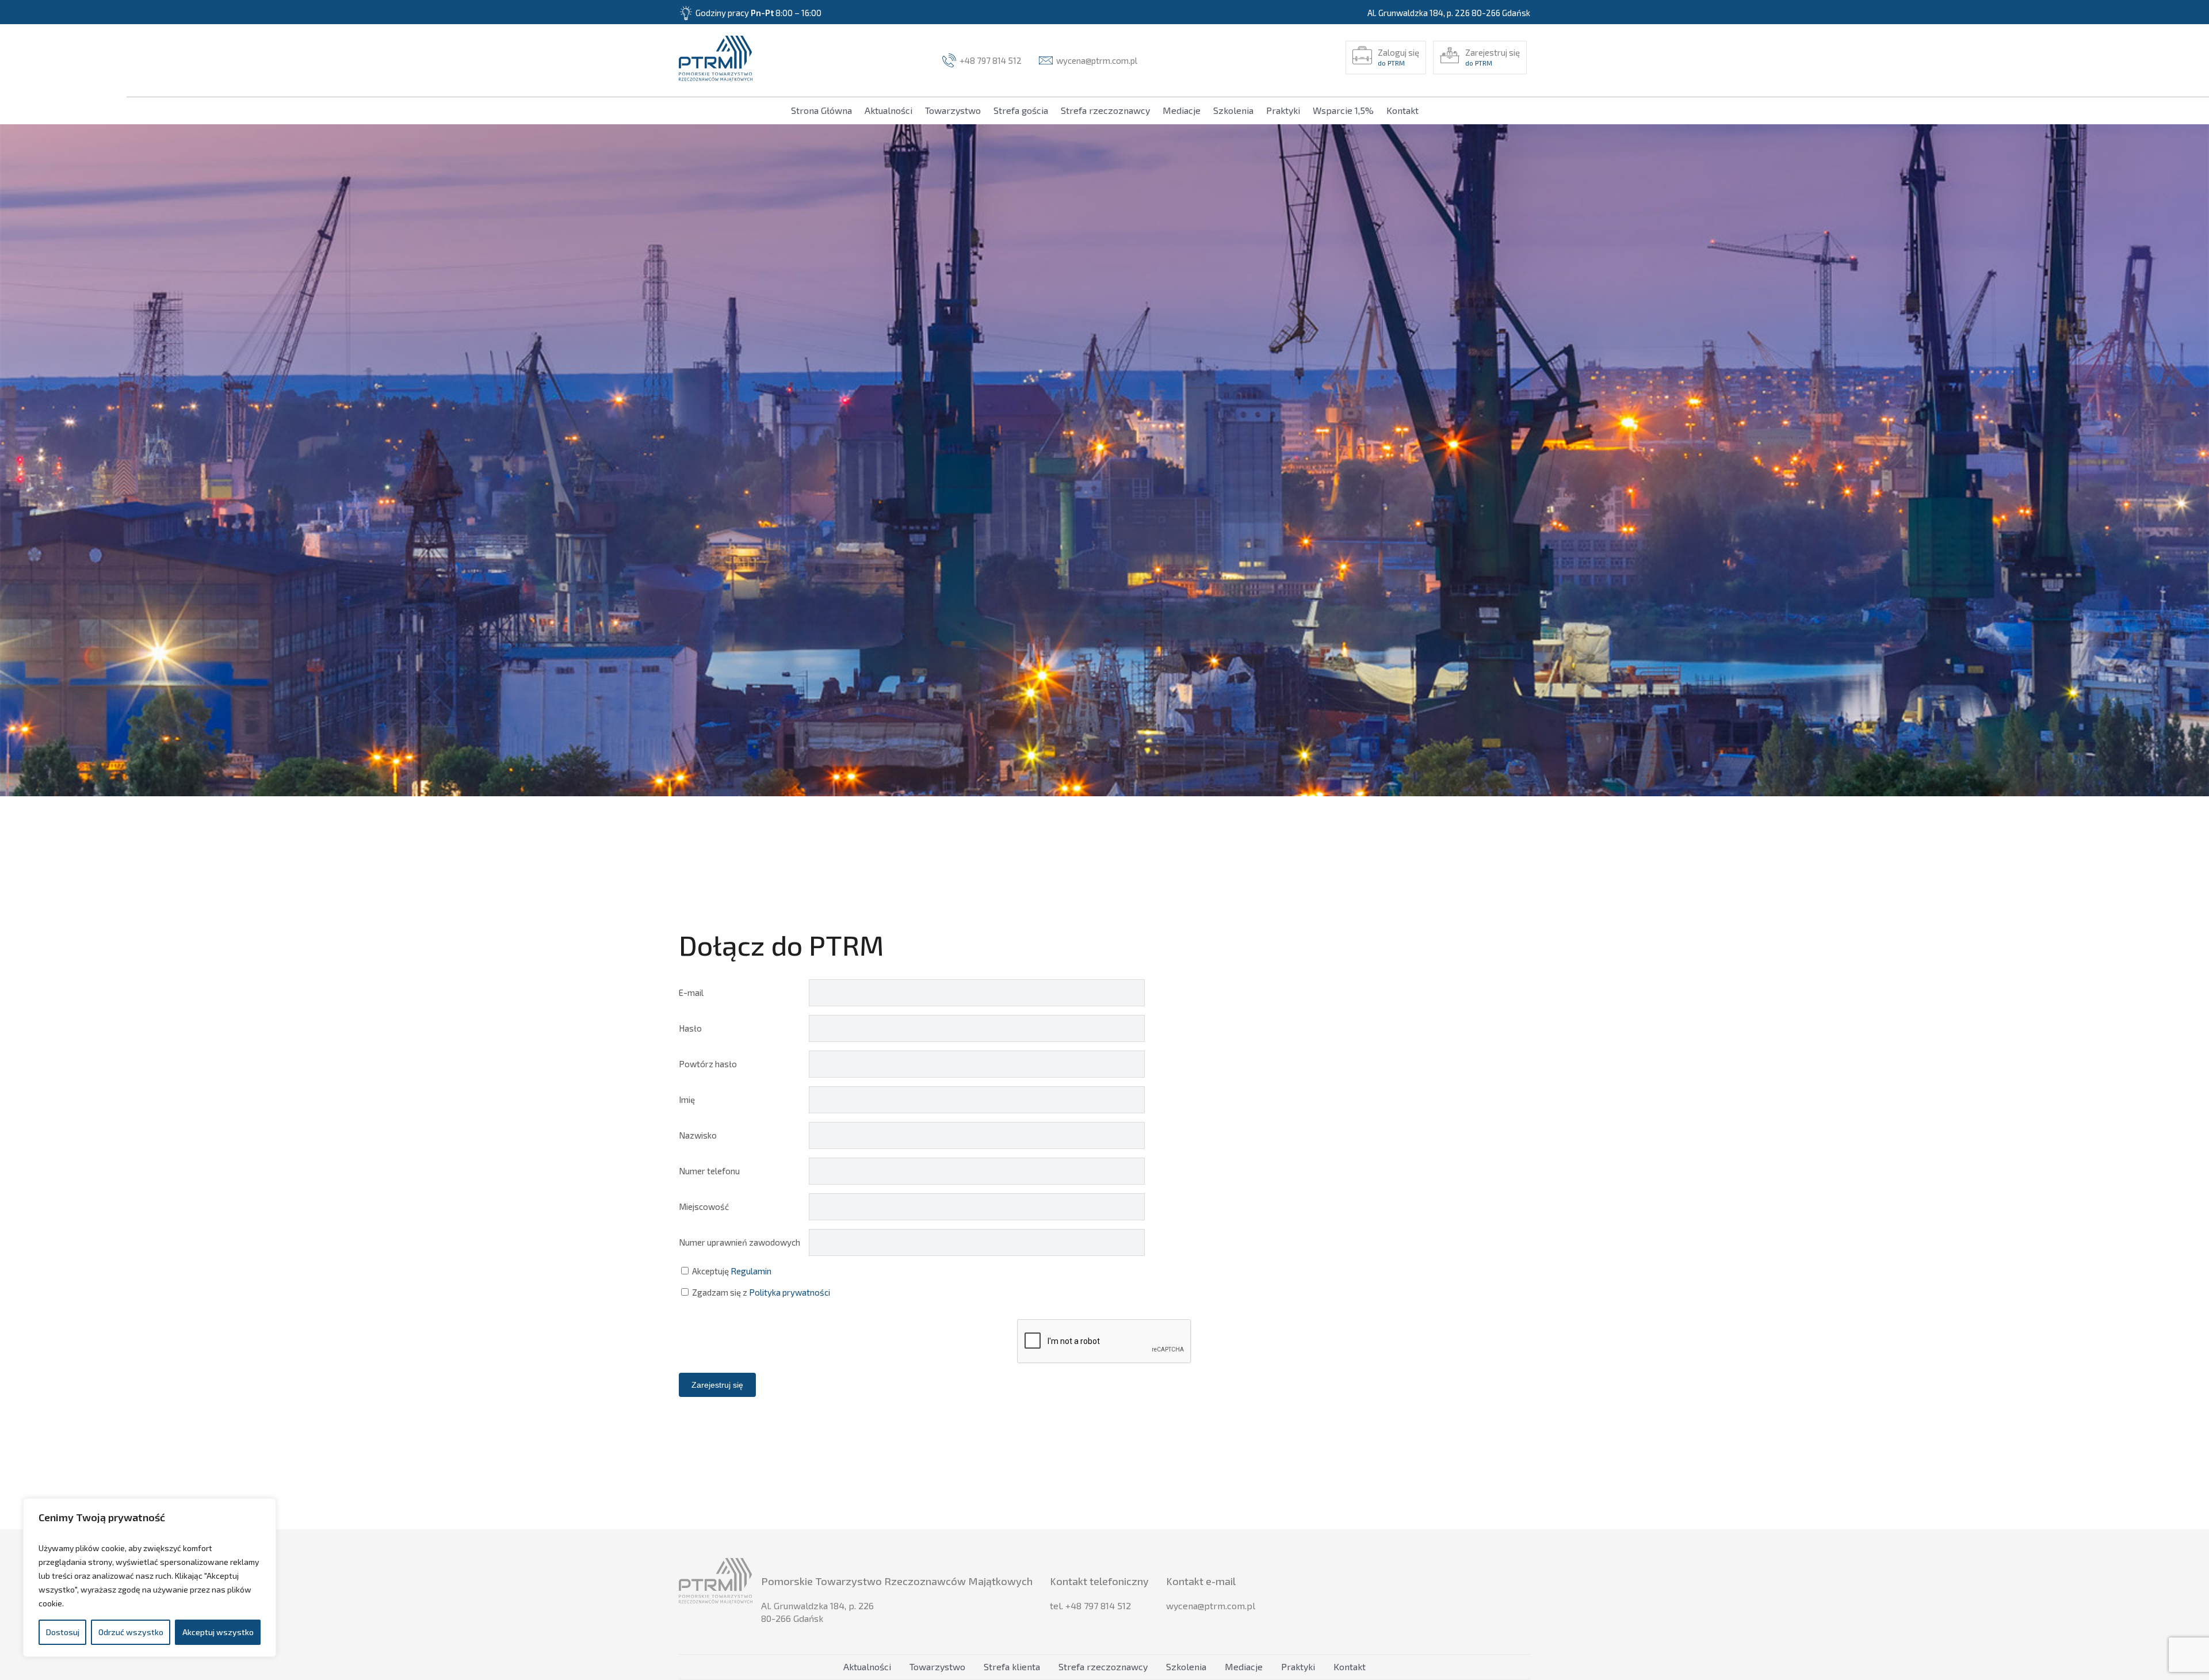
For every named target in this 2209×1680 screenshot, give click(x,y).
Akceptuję (731, 1271)
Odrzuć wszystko (131, 1632)
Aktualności (888, 110)
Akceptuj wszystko (218, 1632)
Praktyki (1283, 110)
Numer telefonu (709, 1171)
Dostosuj (63, 1632)
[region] (150, 1578)
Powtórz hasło (708, 1064)
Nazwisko (698, 1135)
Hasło (690, 1028)
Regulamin (751, 1271)
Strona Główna (821, 110)
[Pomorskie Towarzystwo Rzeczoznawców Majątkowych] (716, 60)
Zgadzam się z (760, 1292)
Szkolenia (1233, 110)
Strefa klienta (1012, 1666)
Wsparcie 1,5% (1343, 110)
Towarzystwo (953, 110)
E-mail (691, 992)
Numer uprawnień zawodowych (739, 1242)
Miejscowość (704, 1206)
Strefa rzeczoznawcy (1105, 110)
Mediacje (1182, 110)
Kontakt (1402, 110)
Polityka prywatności (790, 1292)
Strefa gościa (1021, 110)
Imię (687, 1099)
